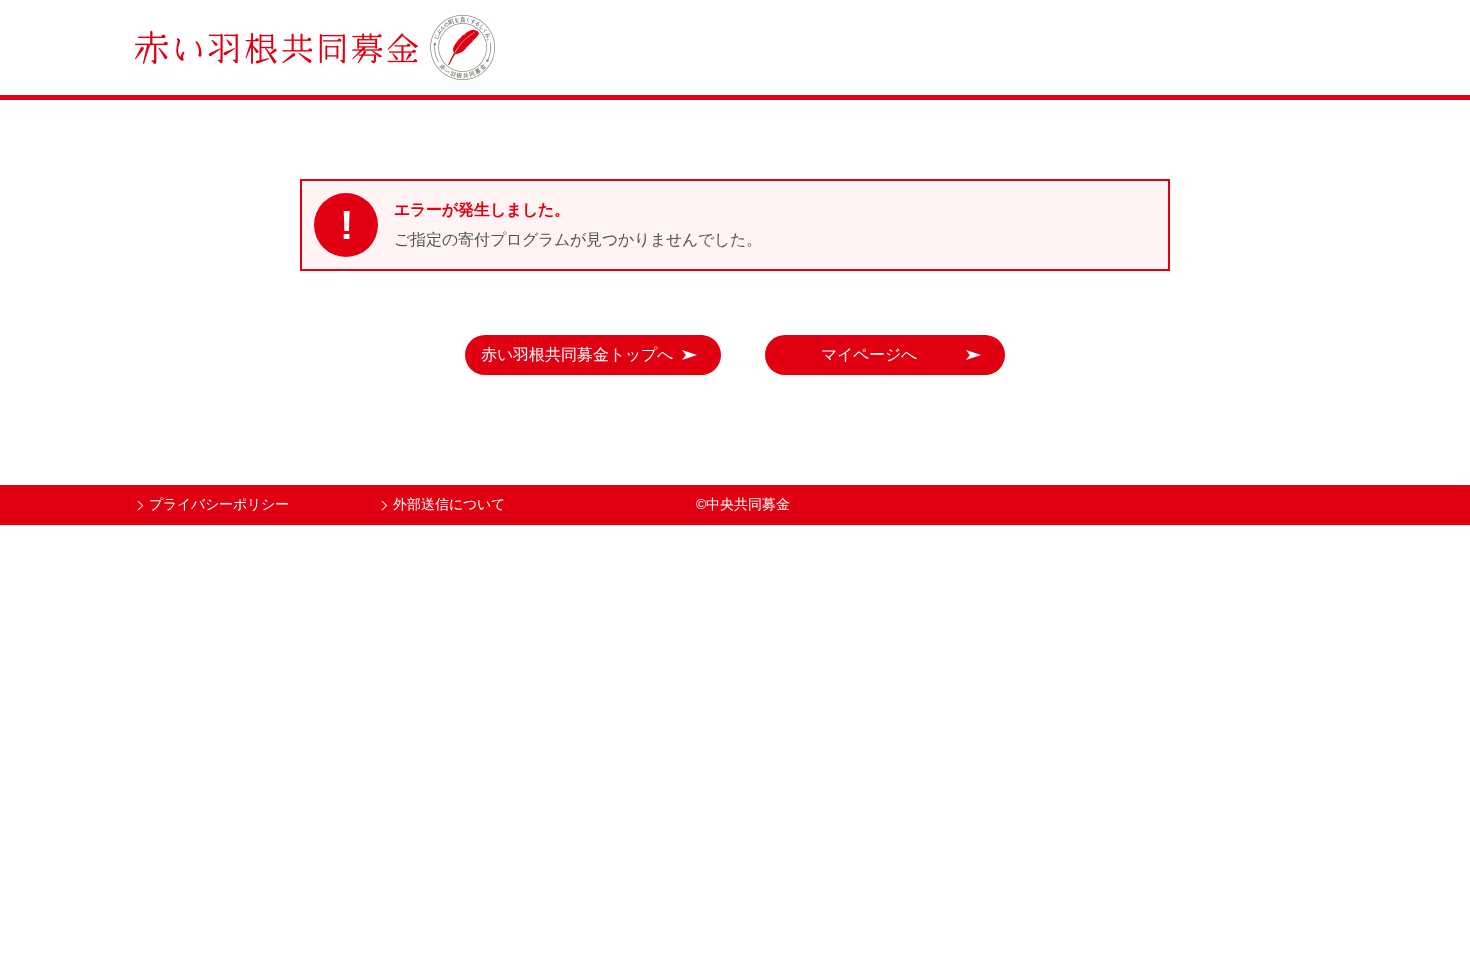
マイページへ (869, 354)
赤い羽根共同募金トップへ (577, 354)
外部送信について (449, 504)
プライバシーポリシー (219, 504)
